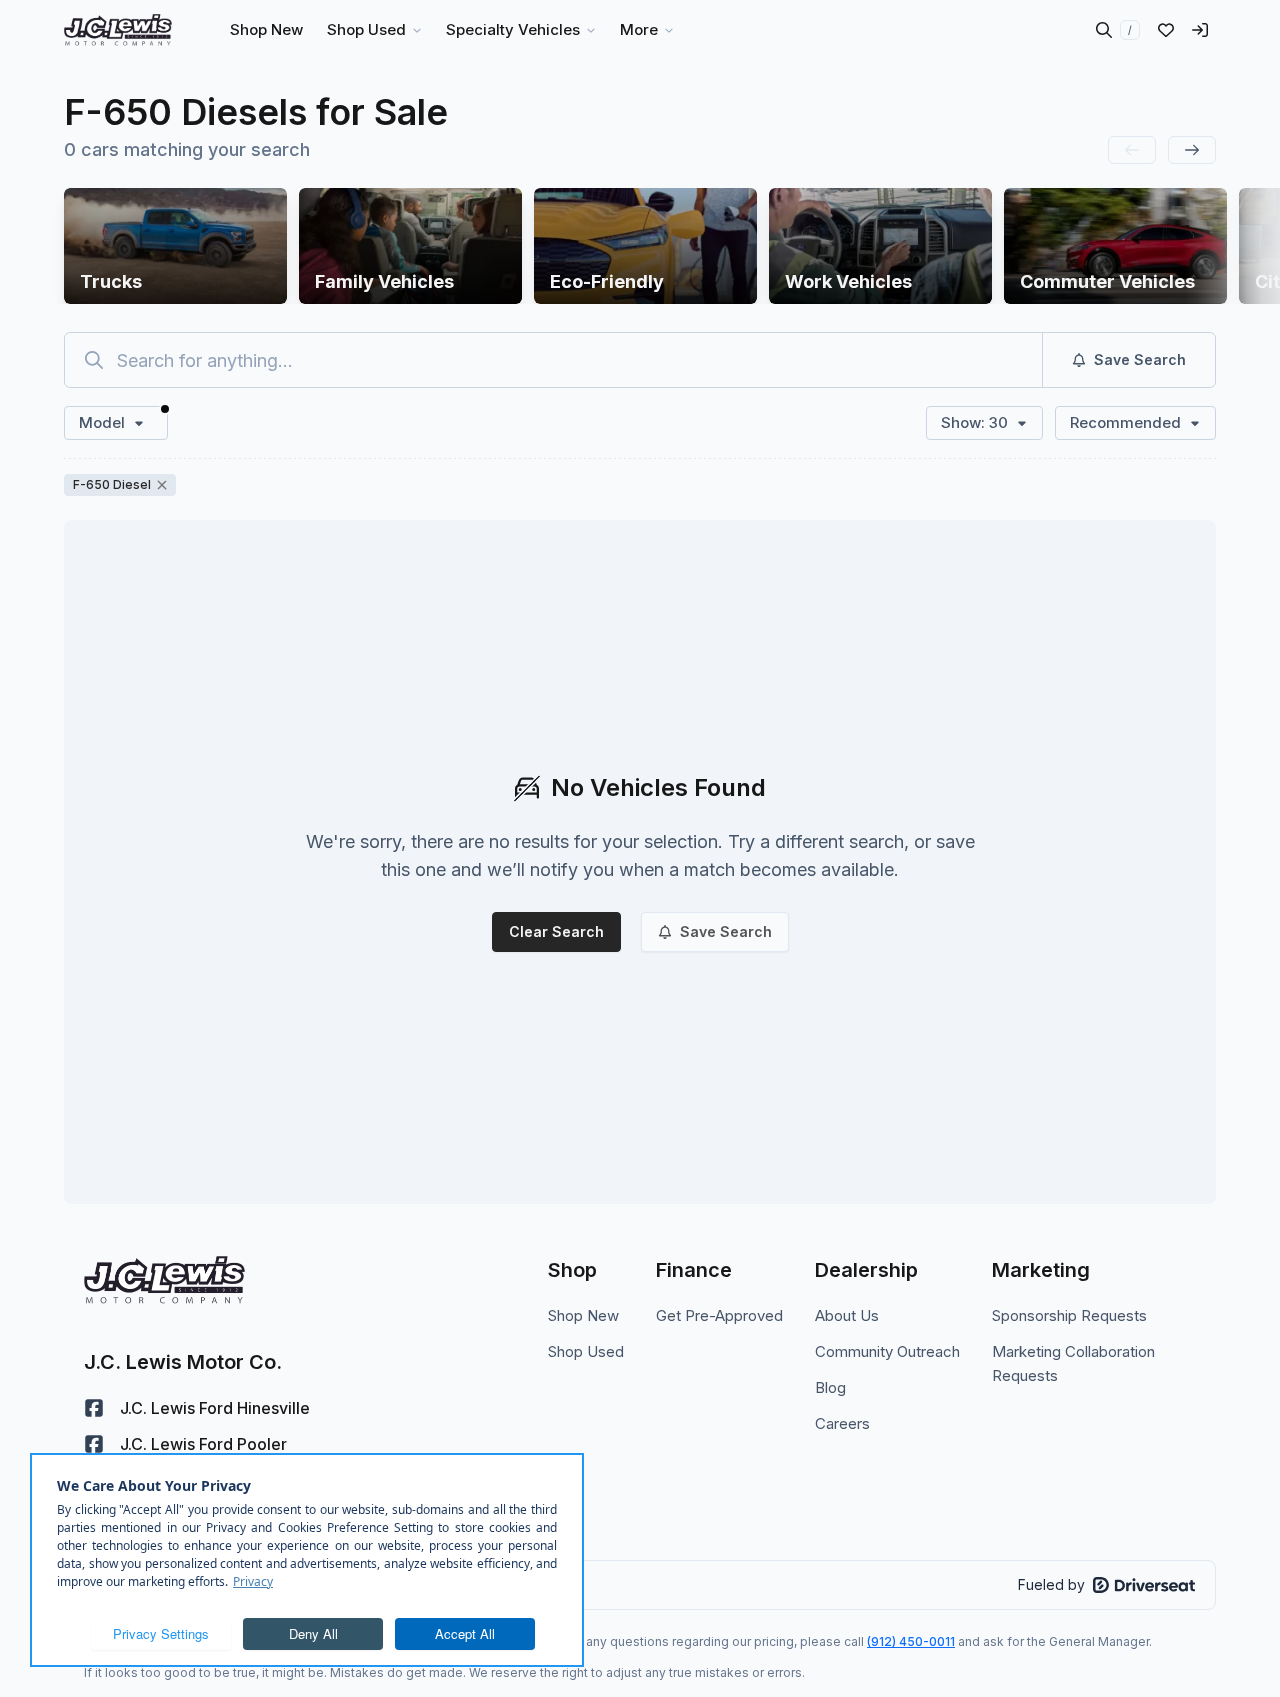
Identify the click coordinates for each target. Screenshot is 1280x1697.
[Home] (118, 30)
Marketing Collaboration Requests (1073, 1363)
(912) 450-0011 (911, 1641)
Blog (830, 1387)
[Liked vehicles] (1166, 30)
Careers (842, 1423)
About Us (847, 1315)
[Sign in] (1200, 30)
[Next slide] (1192, 150)
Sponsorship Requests (1069, 1315)
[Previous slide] (1132, 150)
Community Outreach (887, 1351)
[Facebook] (94, 1408)
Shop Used (586, 1351)
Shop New (583, 1315)
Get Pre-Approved (719, 1315)
